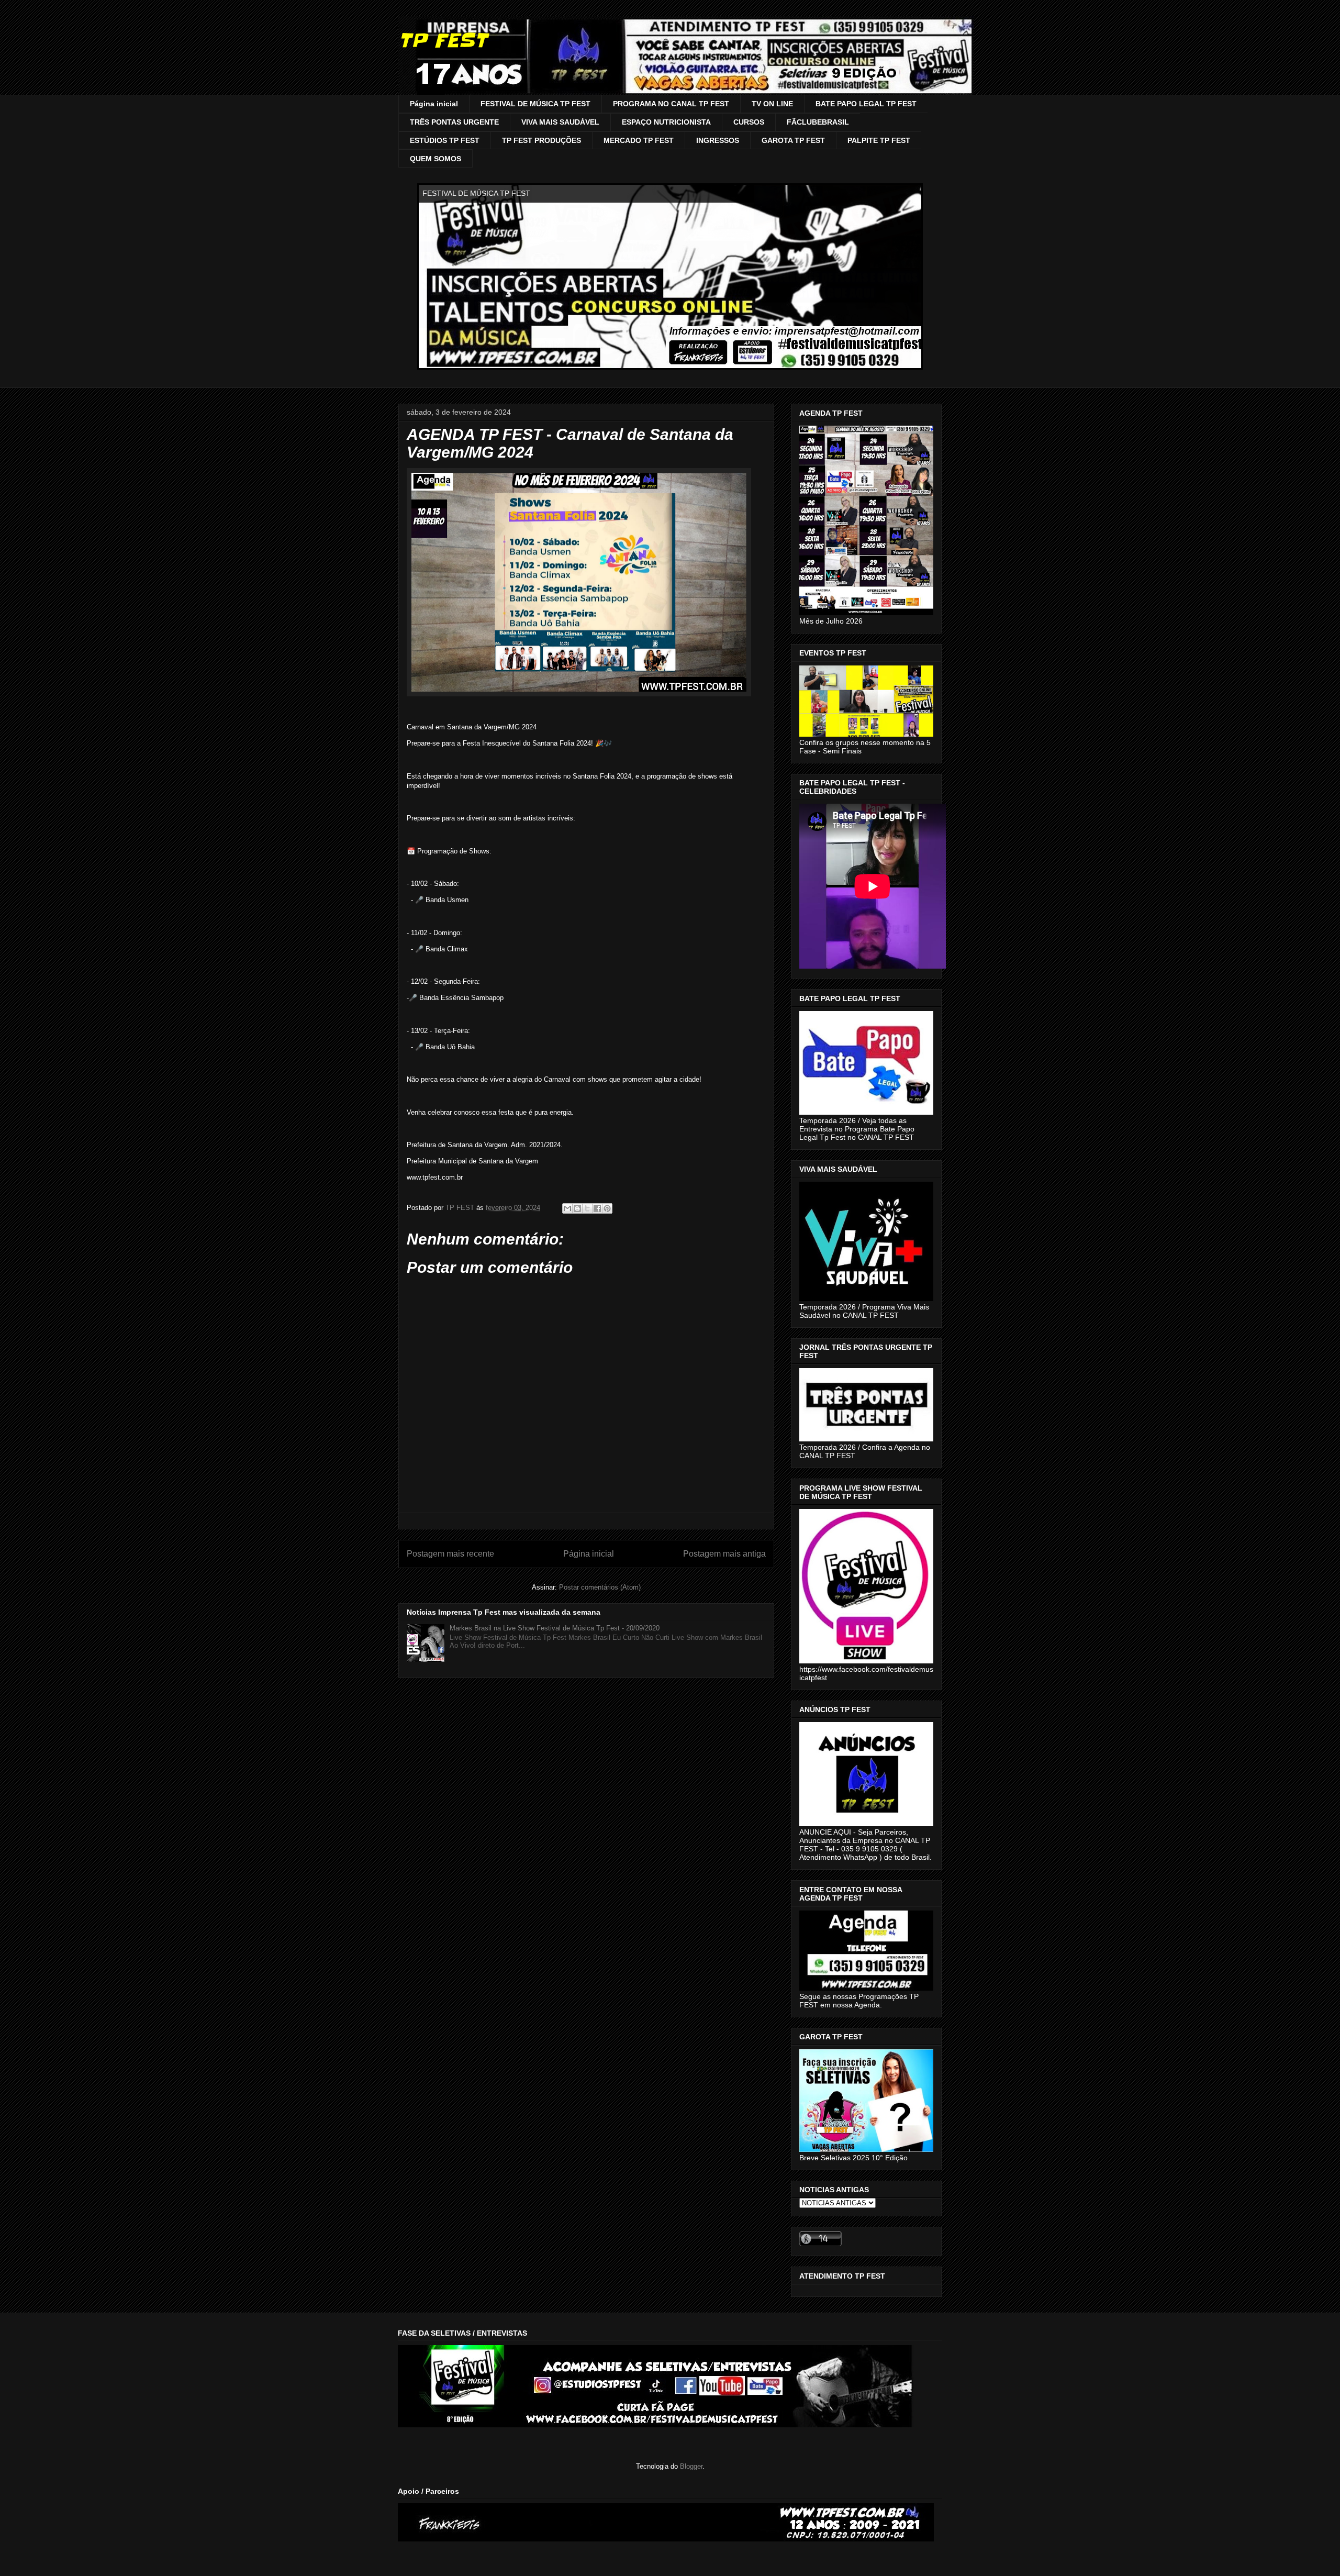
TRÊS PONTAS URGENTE (454, 122)
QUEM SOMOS (435, 159)
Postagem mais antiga (724, 1554)
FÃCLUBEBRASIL (818, 122)
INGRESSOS (718, 140)
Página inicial (434, 104)
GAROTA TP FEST (793, 140)
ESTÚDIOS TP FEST (445, 140)
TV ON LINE (772, 104)
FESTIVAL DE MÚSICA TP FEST (535, 104)
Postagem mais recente (450, 1554)
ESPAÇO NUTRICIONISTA (666, 122)
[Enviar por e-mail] (567, 1208)
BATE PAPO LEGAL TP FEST (866, 104)
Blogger (691, 2466)
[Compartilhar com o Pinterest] (607, 1208)
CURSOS (749, 122)
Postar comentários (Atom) (600, 1587)
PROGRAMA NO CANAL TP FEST (671, 104)
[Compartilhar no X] (587, 1208)
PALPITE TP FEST (879, 140)
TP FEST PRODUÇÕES (541, 140)
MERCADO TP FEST (639, 140)
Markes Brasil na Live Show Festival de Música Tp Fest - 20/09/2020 (555, 1628)
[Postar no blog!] (577, 1208)
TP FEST (443, 40)
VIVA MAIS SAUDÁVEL (560, 122)
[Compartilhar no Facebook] (597, 1208)
